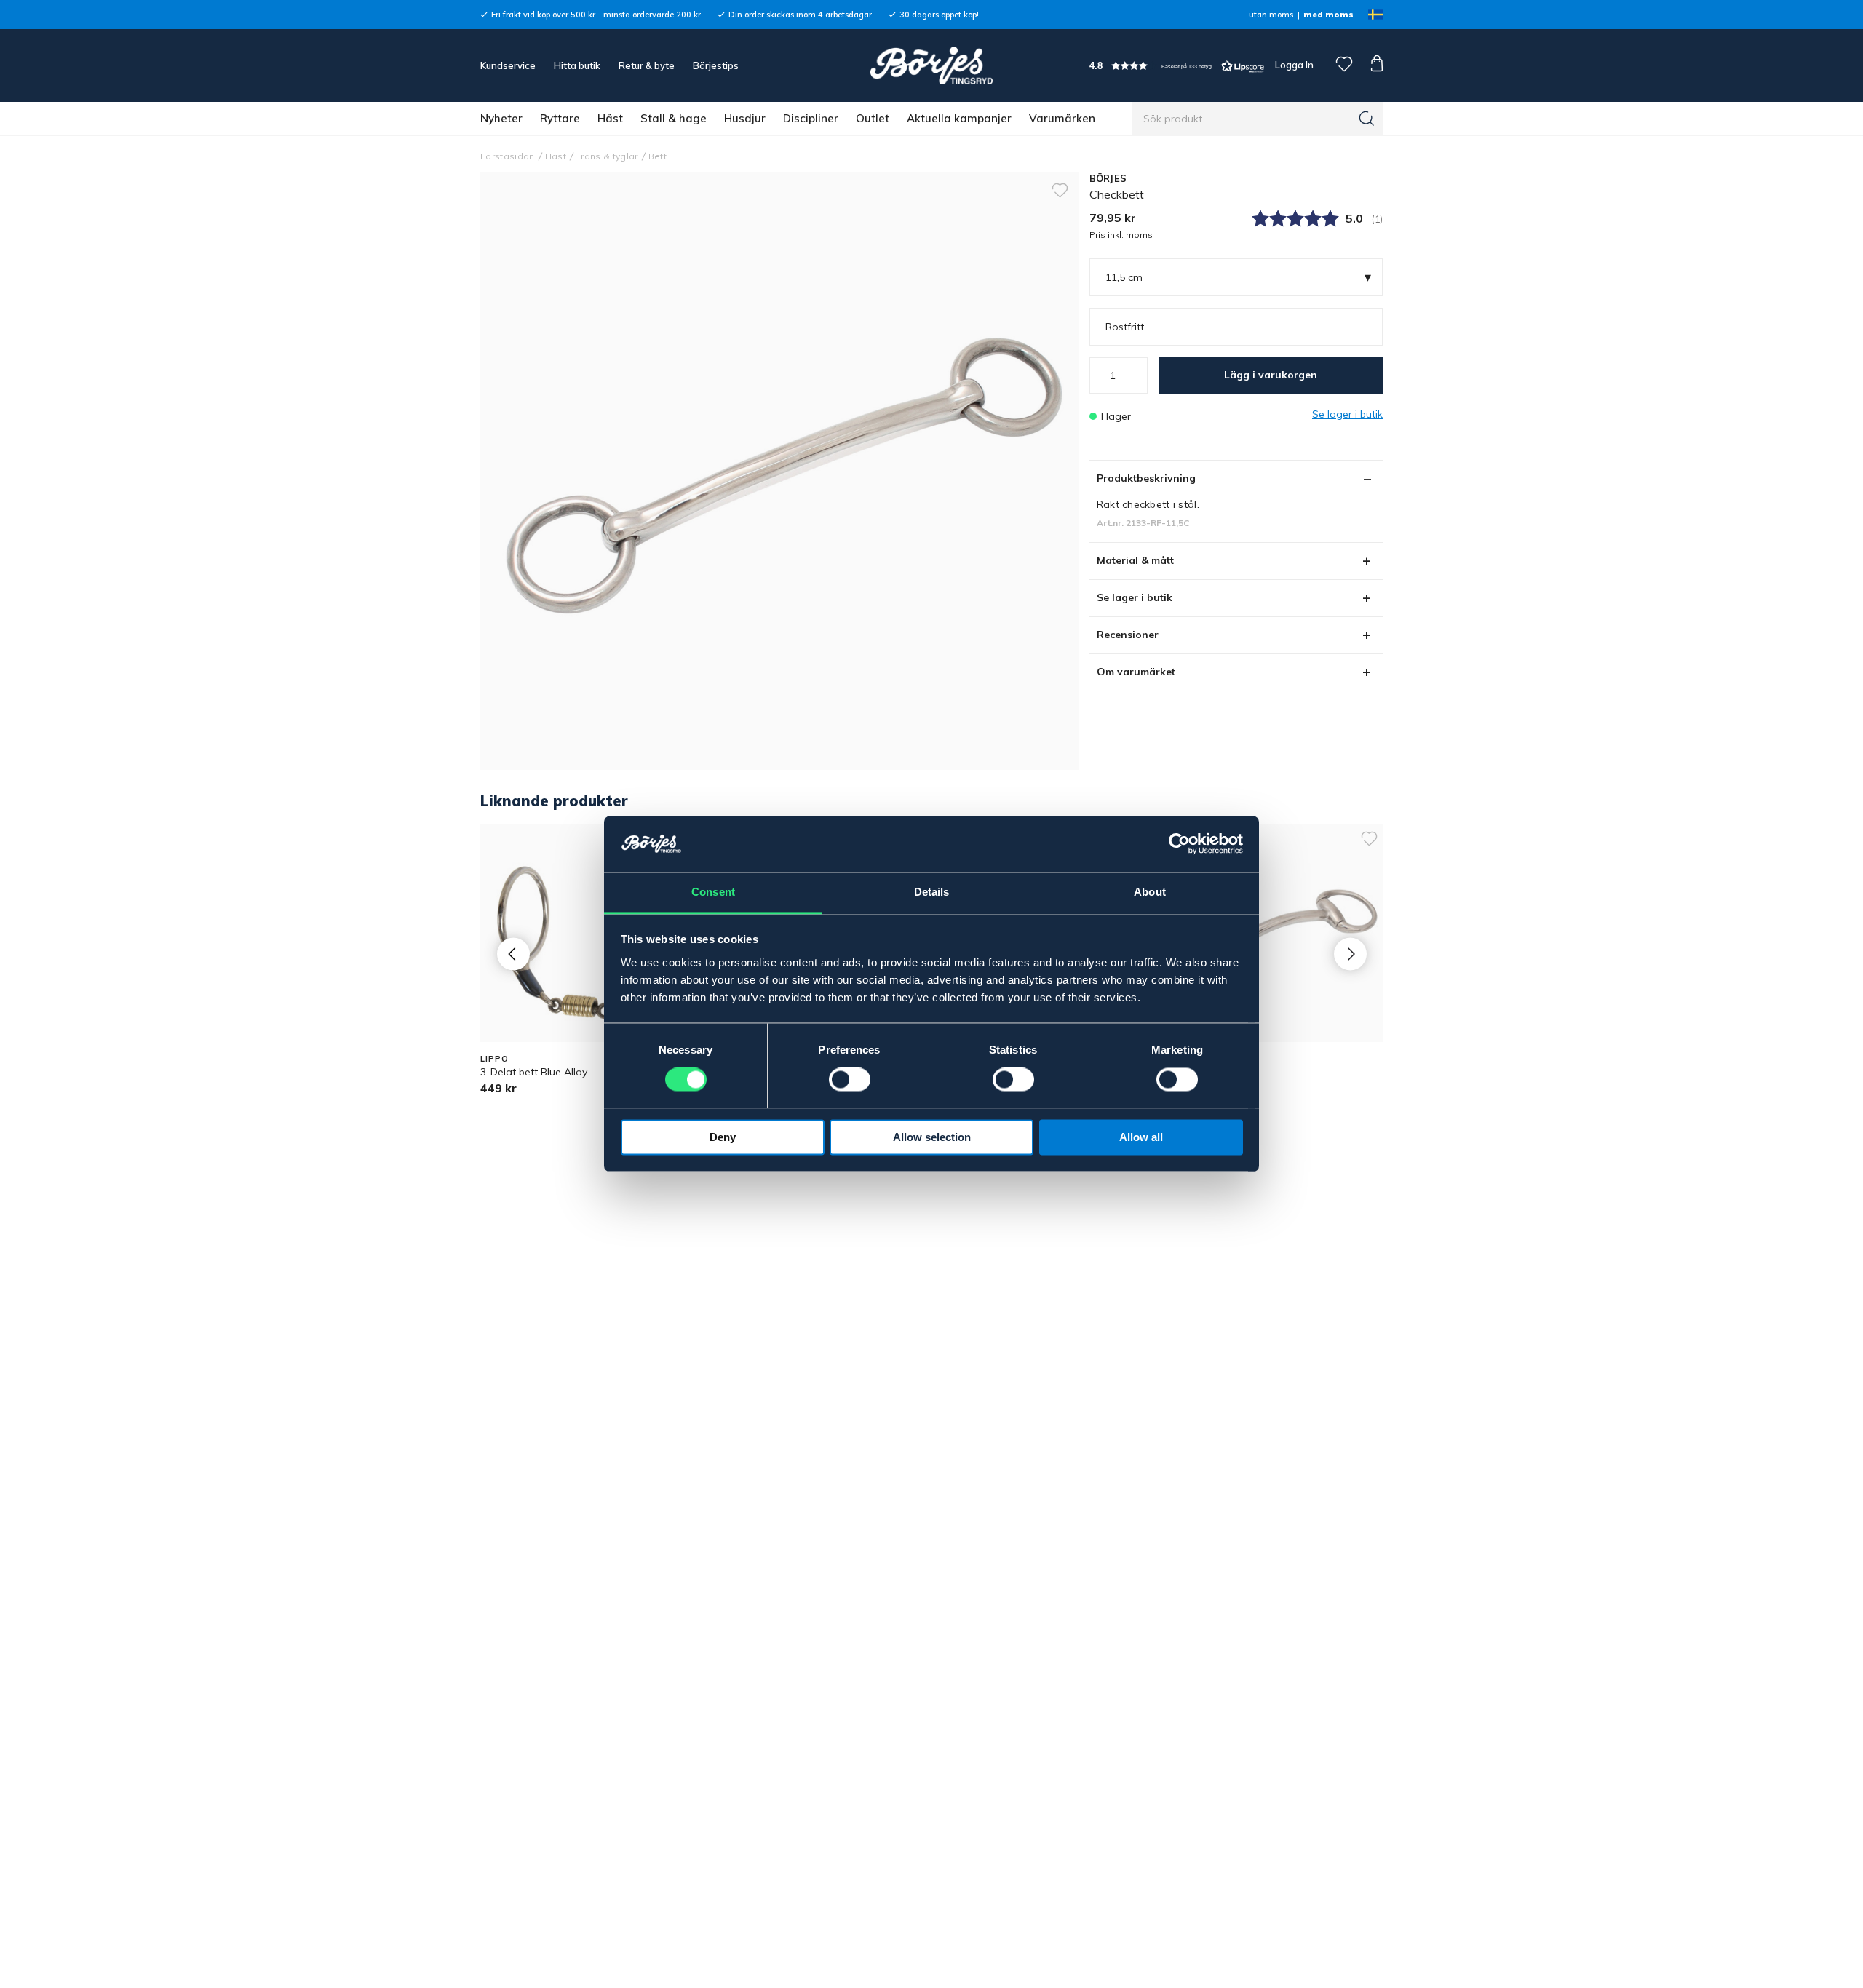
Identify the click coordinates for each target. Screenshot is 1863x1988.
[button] (1177, 66)
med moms (1328, 15)
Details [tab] (932, 892)
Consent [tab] (713, 892)
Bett (658, 156)
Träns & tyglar (607, 156)
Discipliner (811, 118)
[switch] (850, 1080)
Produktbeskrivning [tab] (1146, 478)
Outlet (873, 118)
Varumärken (1062, 118)
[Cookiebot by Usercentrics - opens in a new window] (1179, 844)
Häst (610, 118)
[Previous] (513, 954)
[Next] (1350, 954)
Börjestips (716, 65)
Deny (723, 1137)
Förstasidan (508, 156)
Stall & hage (674, 118)
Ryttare (560, 118)
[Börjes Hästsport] (931, 65)
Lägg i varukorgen (1271, 375)
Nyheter (501, 118)
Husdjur (745, 118)
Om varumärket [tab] (1136, 672)
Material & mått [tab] (1135, 560)
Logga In (1293, 65)
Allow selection (932, 1137)
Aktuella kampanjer (959, 118)
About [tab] (1150, 892)
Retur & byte (647, 65)
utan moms (1271, 15)
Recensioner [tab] (1128, 635)
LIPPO (494, 1059)
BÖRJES (1108, 178)
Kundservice (508, 65)
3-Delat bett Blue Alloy (534, 1072)
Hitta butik (577, 65)
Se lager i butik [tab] (1135, 597)
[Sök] (1367, 119)
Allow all (1141, 1137)
